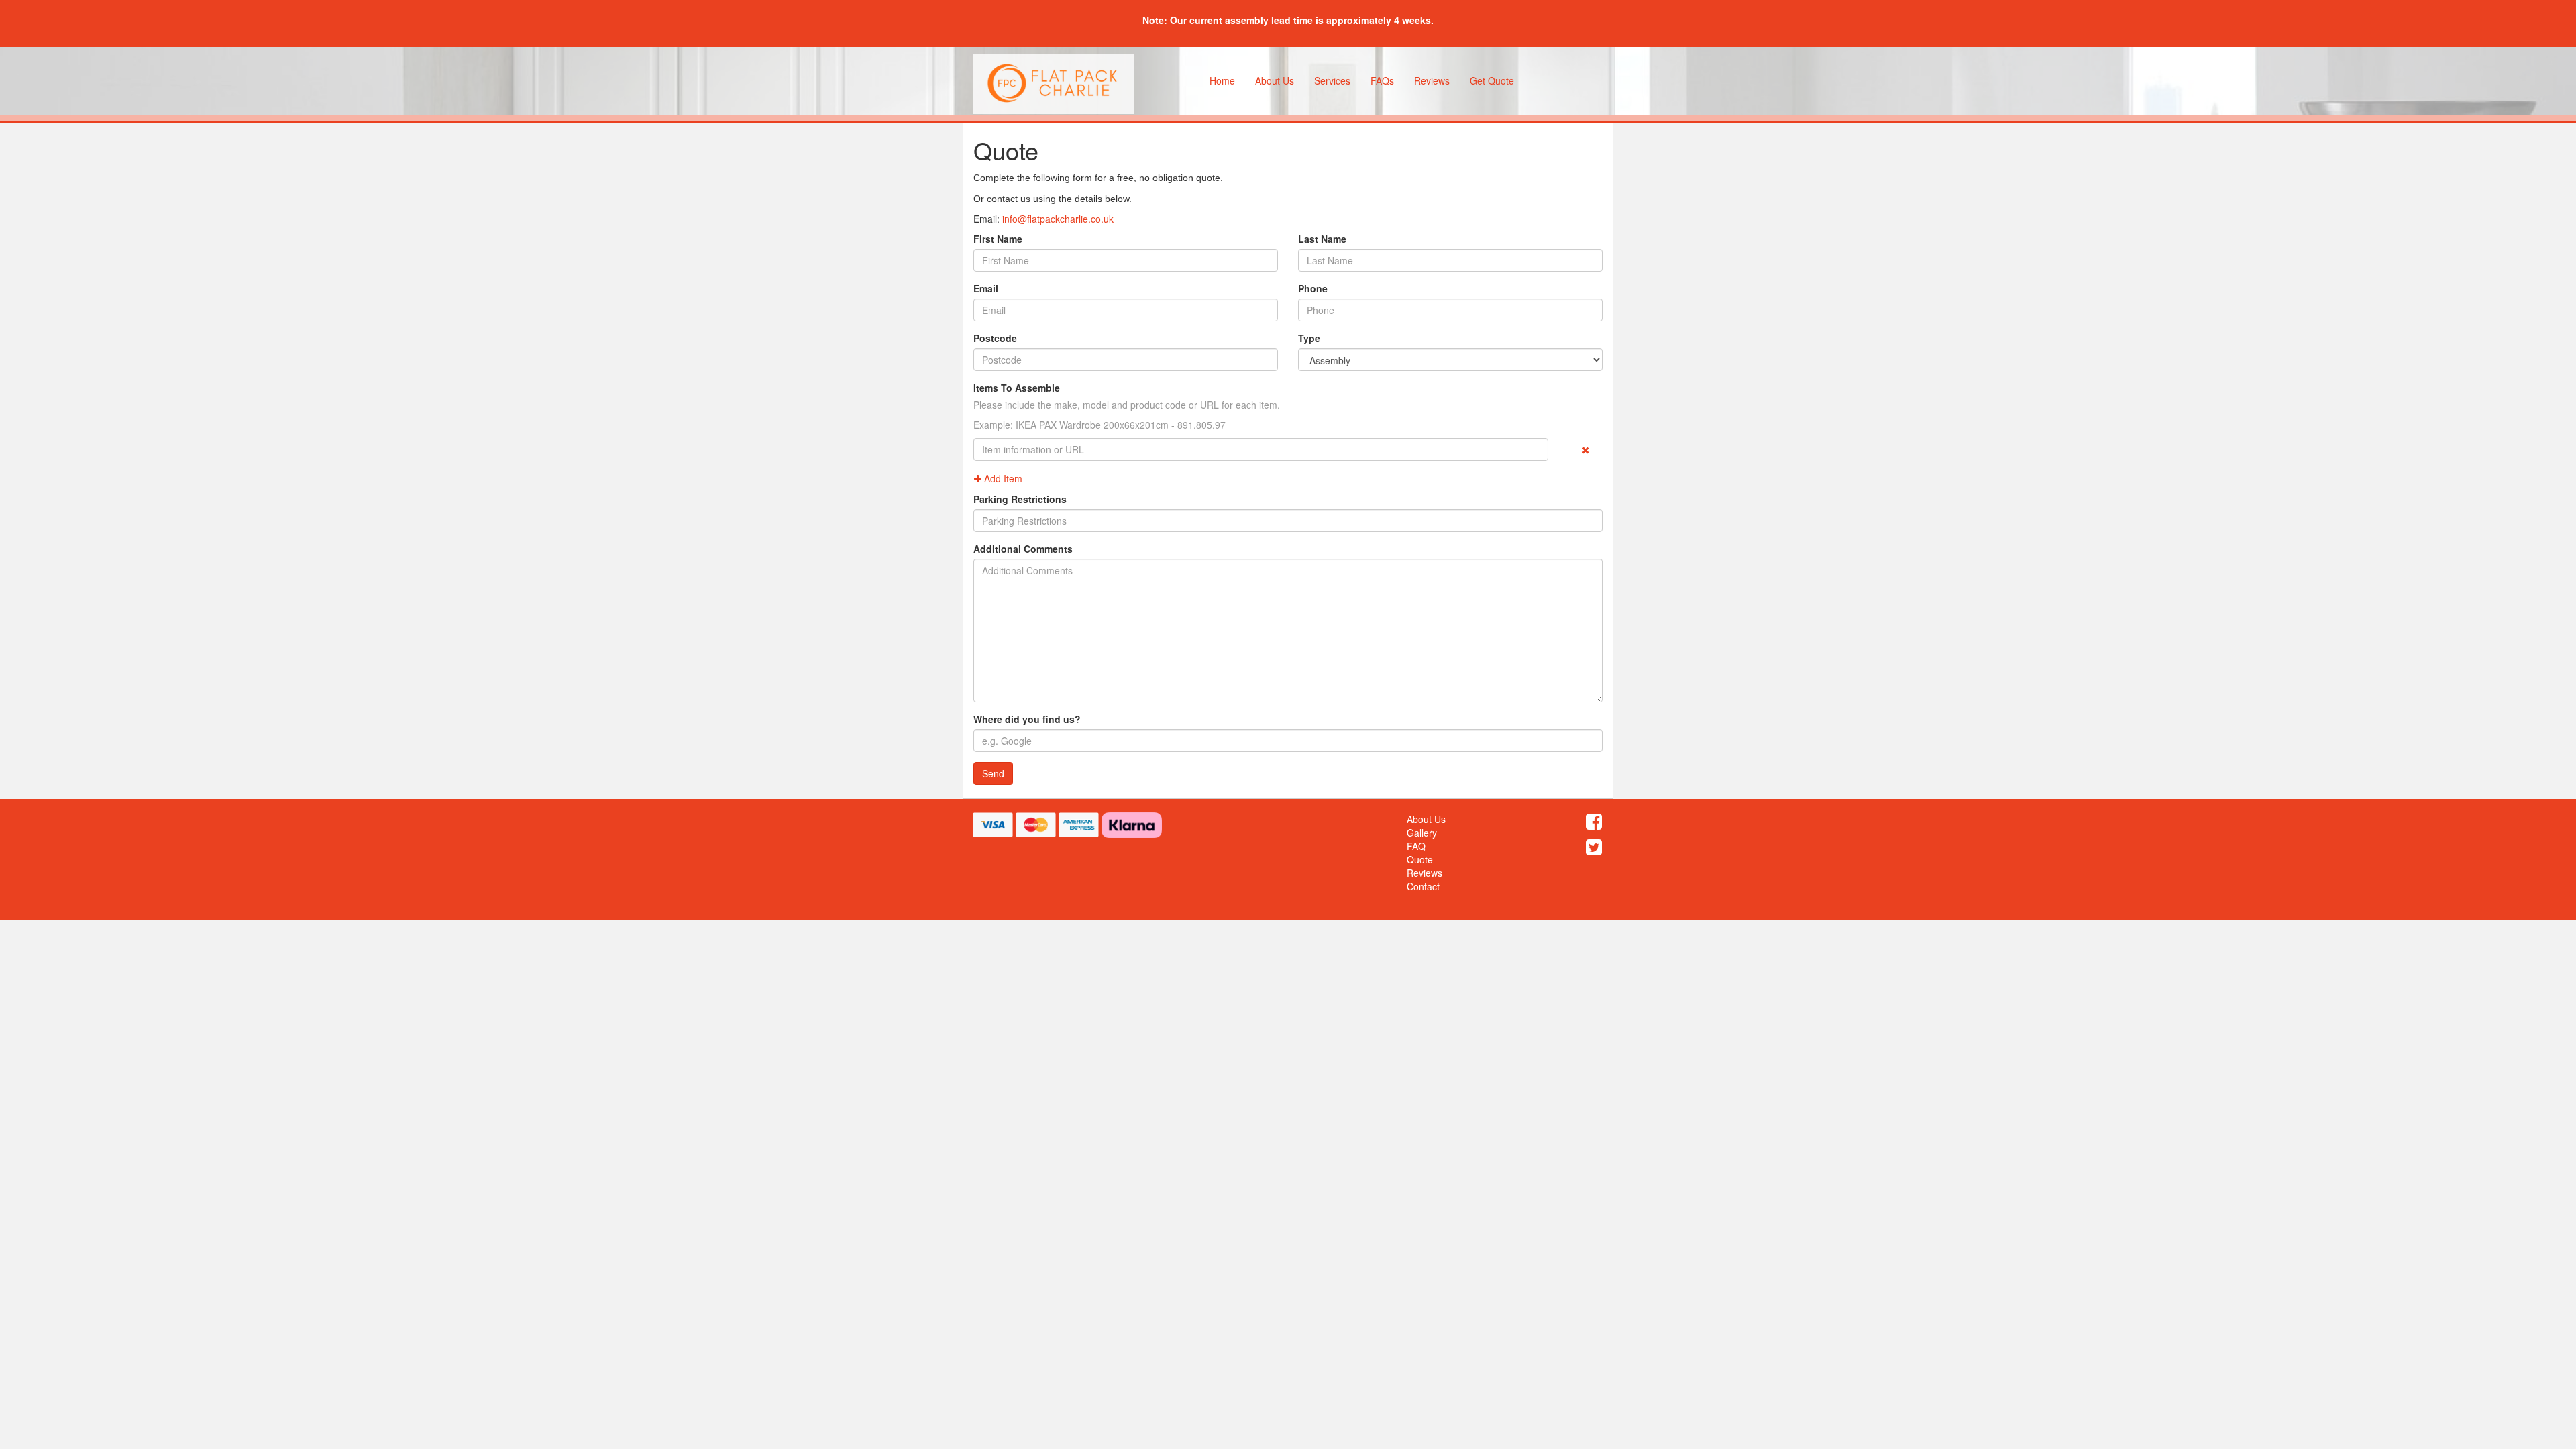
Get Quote (1492, 80)
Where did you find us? (1027, 719)
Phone (1313, 288)
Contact (1423, 886)
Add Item (1002, 478)
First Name (998, 239)
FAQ (1416, 846)
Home (1222, 80)
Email (986, 288)
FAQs (1382, 80)
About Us (1275, 80)
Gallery (1422, 833)
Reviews (1432, 80)
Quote (1420, 859)
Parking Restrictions (1020, 499)
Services (1332, 80)
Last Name (1322, 239)
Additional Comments (1023, 549)
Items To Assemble (1017, 388)
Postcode (995, 338)
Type (1309, 338)
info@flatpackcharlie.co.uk (1058, 219)
